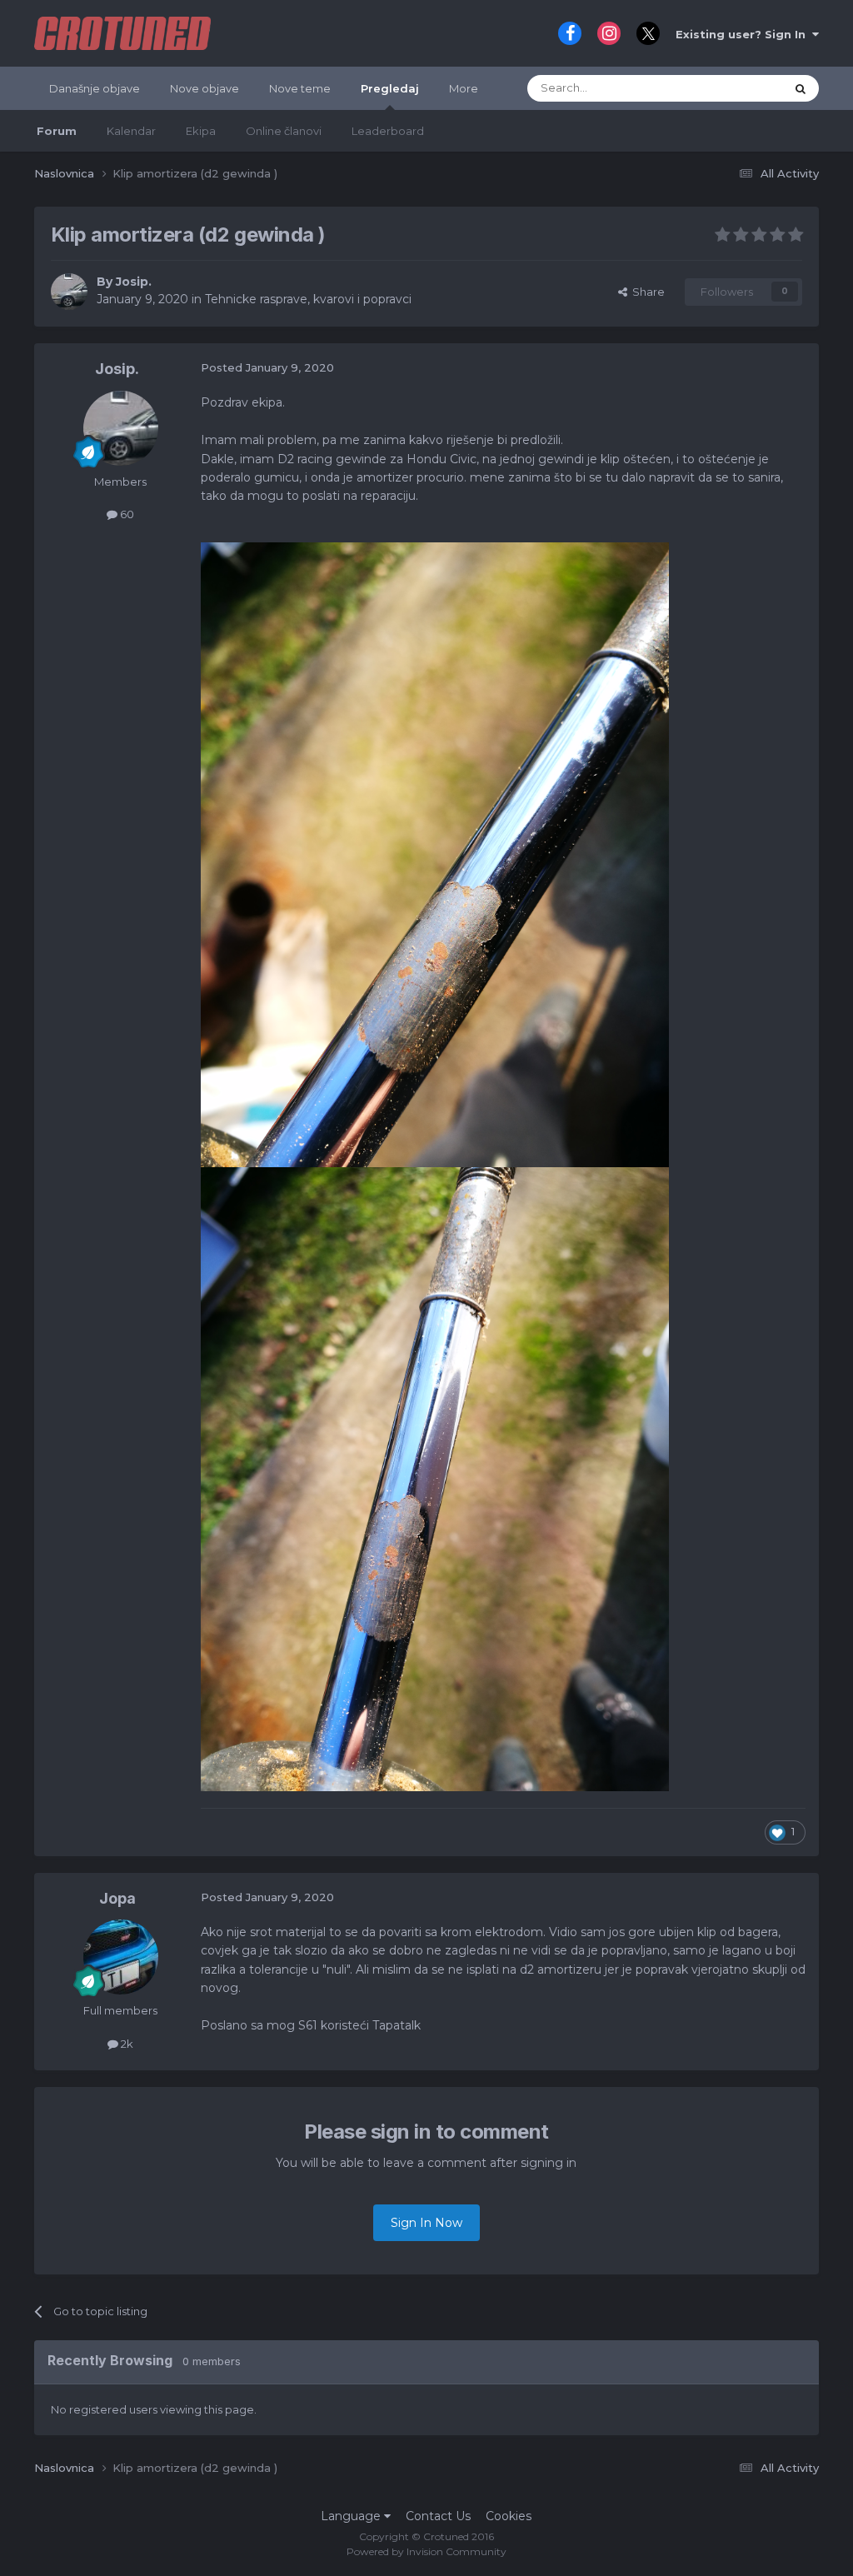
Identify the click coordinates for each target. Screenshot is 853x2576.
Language (352, 2516)
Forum (57, 131)
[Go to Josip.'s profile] (69, 292)
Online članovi (284, 131)
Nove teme (300, 88)
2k (126, 2044)
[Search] (801, 88)
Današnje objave (95, 88)
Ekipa (201, 131)
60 (126, 514)
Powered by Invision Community (426, 2551)
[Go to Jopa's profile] (121, 1957)
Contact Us (438, 2516)
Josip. (134, 282)
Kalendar (131, 131)
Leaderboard (388, 131)
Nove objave (205, 88)
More (464, 88)
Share (646, 292)
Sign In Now (426, 2223)
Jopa (117, 1898)
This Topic (736, 88)
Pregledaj (390, 88)
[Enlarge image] (435, 854)
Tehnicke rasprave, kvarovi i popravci (308, 299)
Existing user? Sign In (744, 34)
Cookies (509, 2516)
